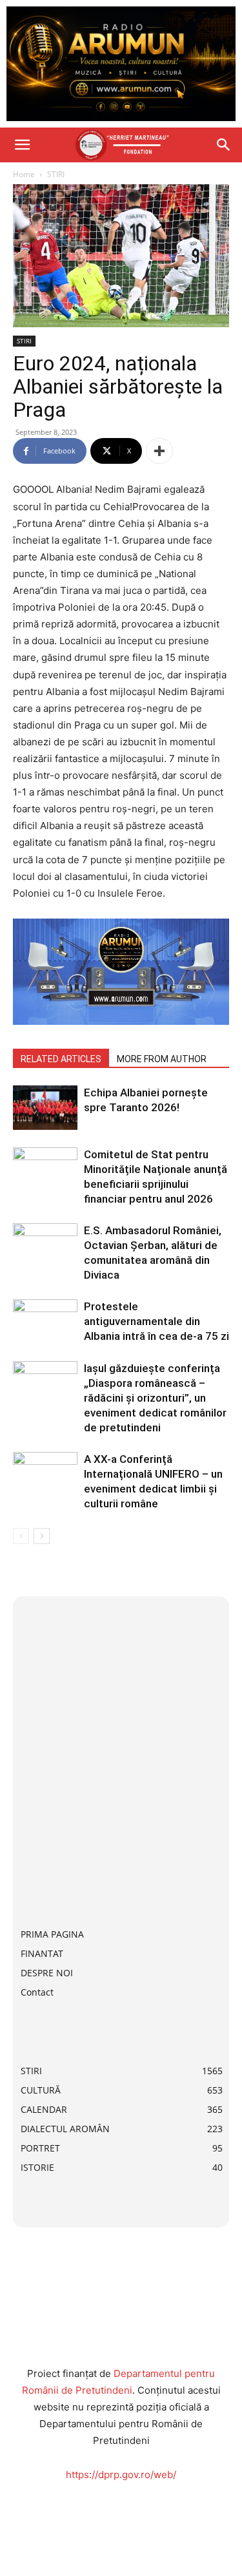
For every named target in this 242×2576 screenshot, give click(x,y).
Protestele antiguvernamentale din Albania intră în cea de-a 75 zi (156, 1321)
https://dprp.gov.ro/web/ (121, 2475)
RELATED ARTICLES (61, 1059)
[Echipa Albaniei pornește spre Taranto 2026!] (45, 1108)
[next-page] (42, 1536)
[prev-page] (21, 1536)
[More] (159, 451)
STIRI (56, 174)
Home (24, 174)
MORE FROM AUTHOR (162, 1059)
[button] (22, 145)
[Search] (224, 145)
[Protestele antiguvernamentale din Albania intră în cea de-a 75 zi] (45, 1321)
